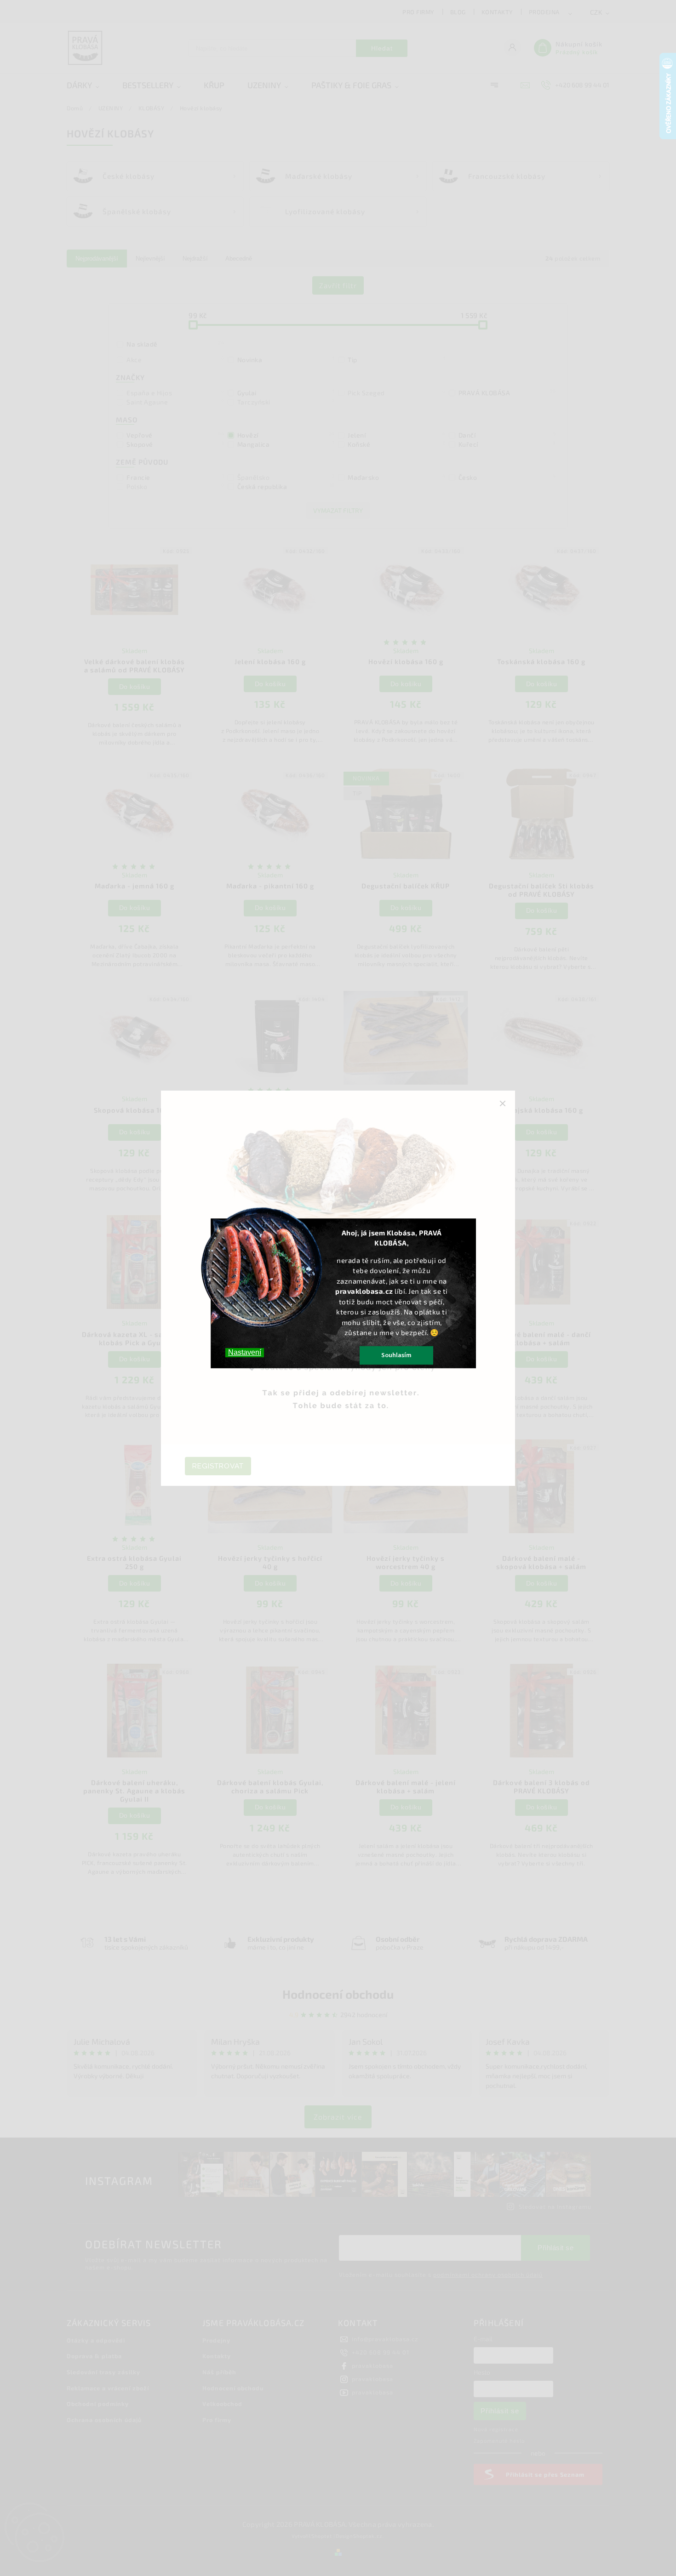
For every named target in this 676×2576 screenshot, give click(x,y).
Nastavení (245, 1352)
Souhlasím (396, 1355)
